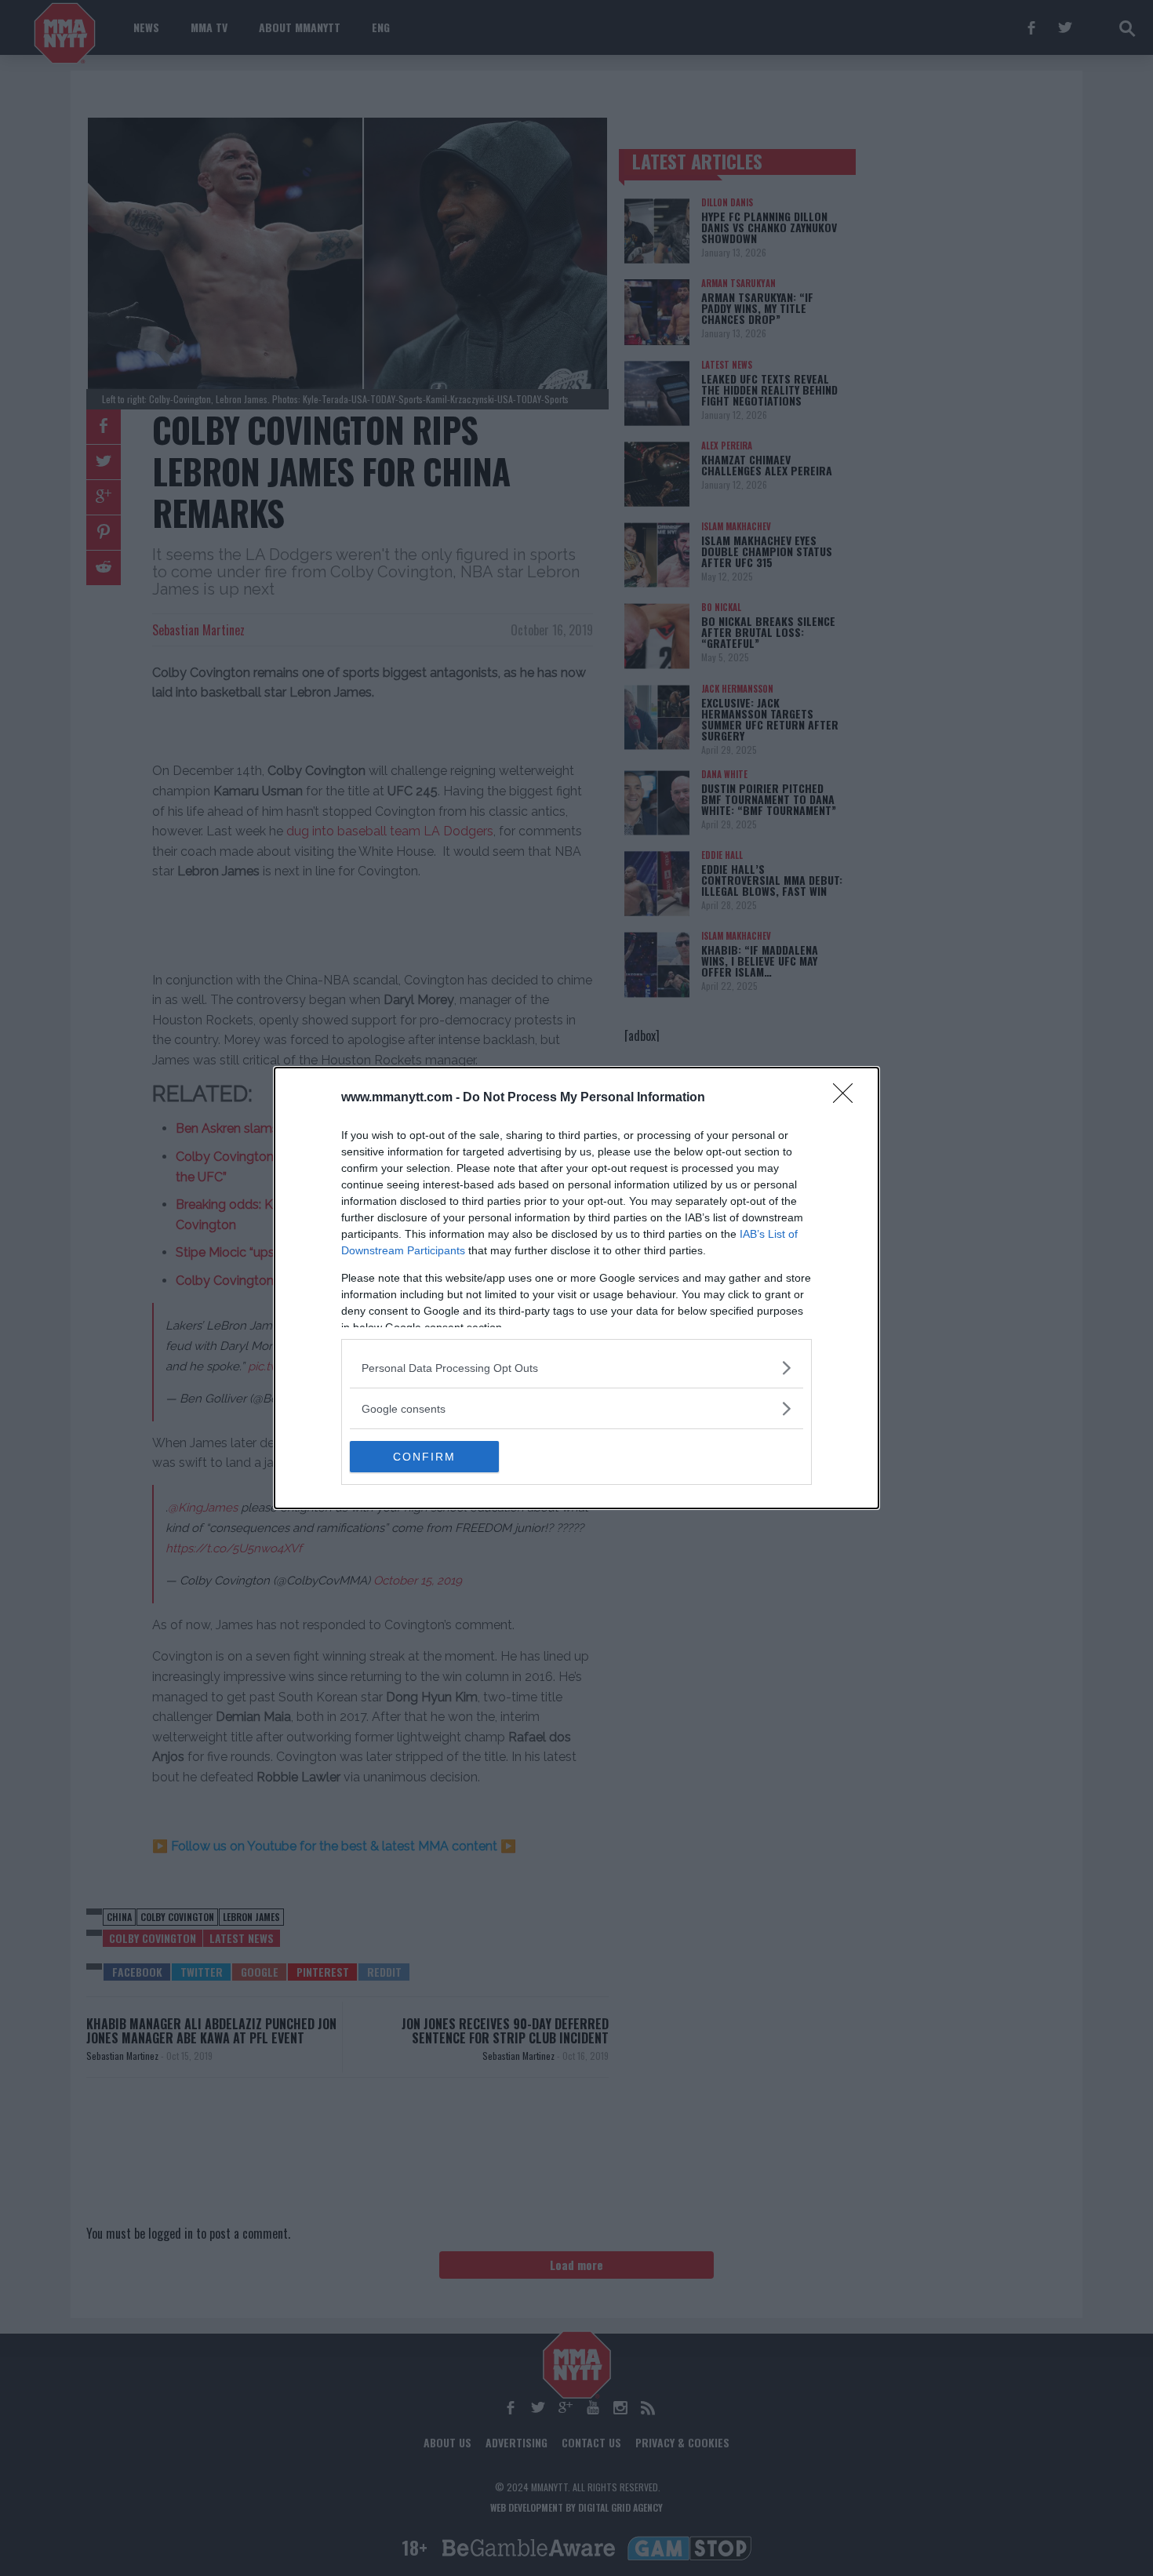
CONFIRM (424, 1457)
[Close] (848, 1098)
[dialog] (576, 1288)
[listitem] (576, 1368)
